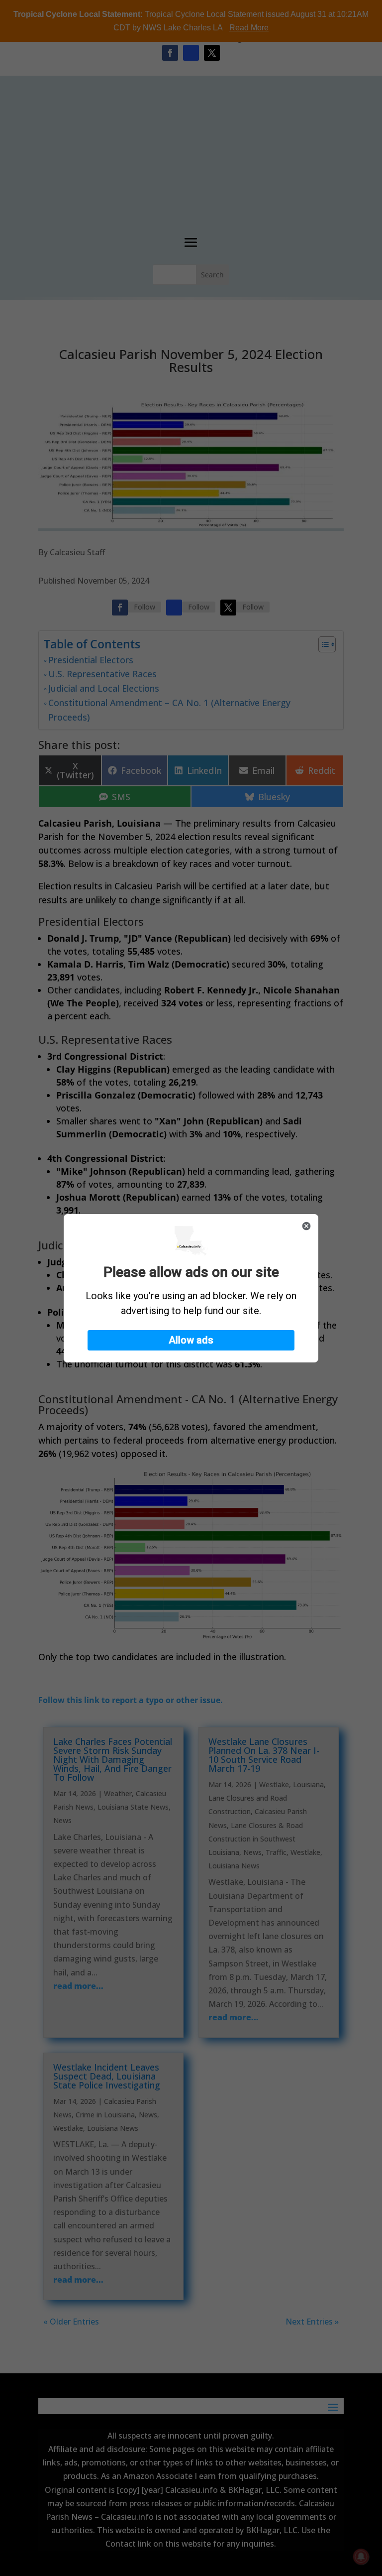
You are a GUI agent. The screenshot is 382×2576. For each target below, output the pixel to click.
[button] (191, 1340)
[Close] (306, 1226)
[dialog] (191, 1288)
